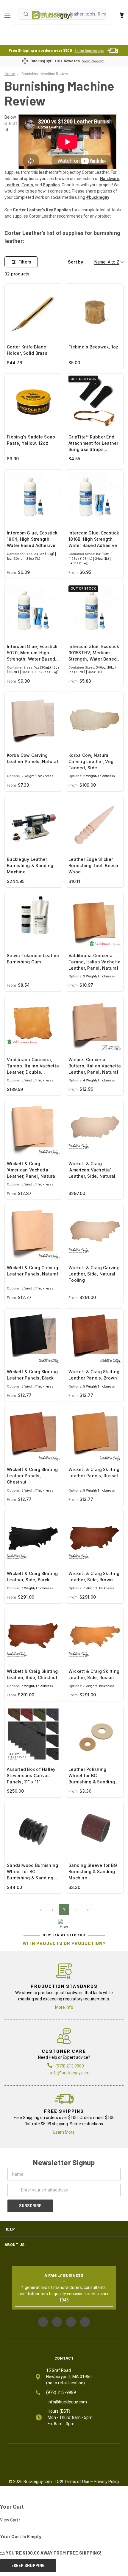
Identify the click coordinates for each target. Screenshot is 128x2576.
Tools (27, 185)
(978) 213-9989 (61, 2392)
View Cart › (10, 2520)
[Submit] (26, 14)
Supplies (51, 185)
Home (52, 15)
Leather (12, 185)
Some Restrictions (89, 51)
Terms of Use (77, 2482)
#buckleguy (98, 197)
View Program (93, 61)
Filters (25, 262)
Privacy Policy (107, 2482)
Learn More (64, 2132)
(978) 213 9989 (70, 2066)
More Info (64, 2007)
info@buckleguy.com (70, 2073)
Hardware (110, 179)
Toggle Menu (9, 15)
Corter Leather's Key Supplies (42, 210)
